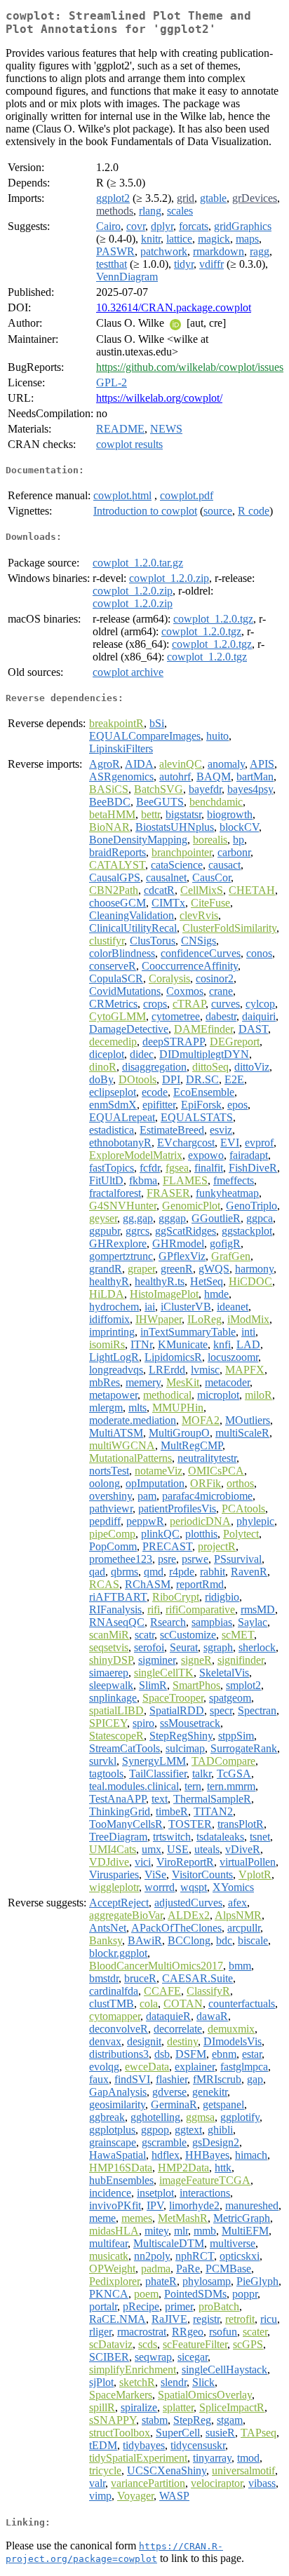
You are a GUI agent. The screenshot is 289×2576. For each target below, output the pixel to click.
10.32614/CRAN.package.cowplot (174, 307)
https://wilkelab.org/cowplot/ (159, 398)
